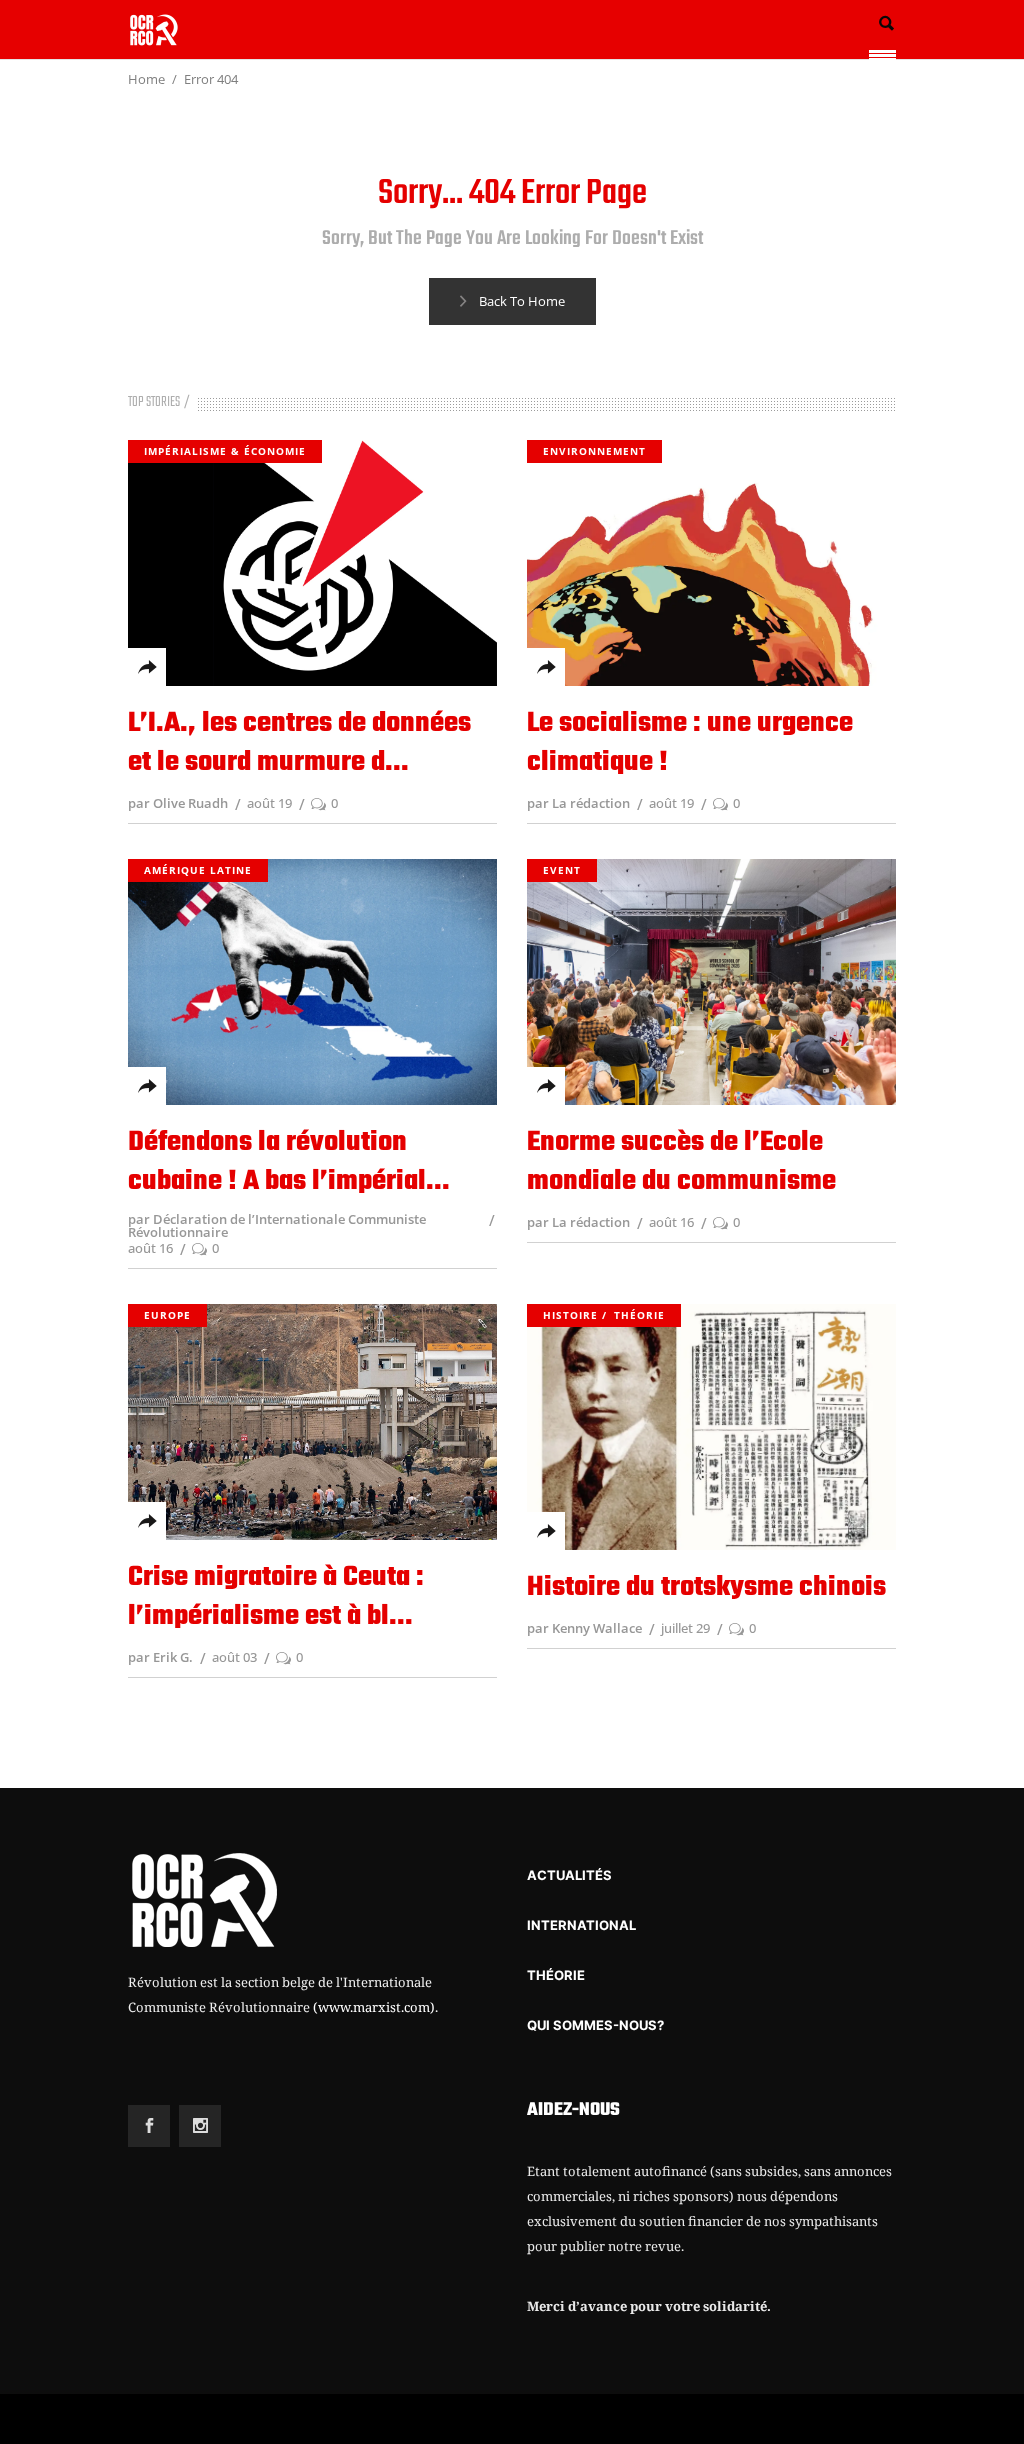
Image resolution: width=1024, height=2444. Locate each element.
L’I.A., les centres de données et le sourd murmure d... (299, 743)
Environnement (594, 451)
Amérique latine (198, 870)
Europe (167, 1315)
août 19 (269, 803)
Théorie (639, 1315)
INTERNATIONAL (581, 1925)
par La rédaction (578, 803)
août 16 (150, 1248)
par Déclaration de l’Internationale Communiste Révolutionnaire (277, 1225)
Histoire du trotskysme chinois (706, 1587)
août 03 (234, 1657)
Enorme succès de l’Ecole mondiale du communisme (681, 1162)
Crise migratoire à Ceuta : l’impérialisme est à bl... (276, 1597)
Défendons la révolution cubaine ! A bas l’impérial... (289, 1162)
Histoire (570, 1315)
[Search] (886, 23)
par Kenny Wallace (584, 1628)
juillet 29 (685, 1628)
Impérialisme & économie (225, 451)
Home (146, 79)
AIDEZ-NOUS (573, 2110)
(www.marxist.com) (374, 2007)
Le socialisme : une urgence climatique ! (690, 743)
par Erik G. (160, 1657)
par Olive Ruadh (178, 803)
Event (562, 870)
